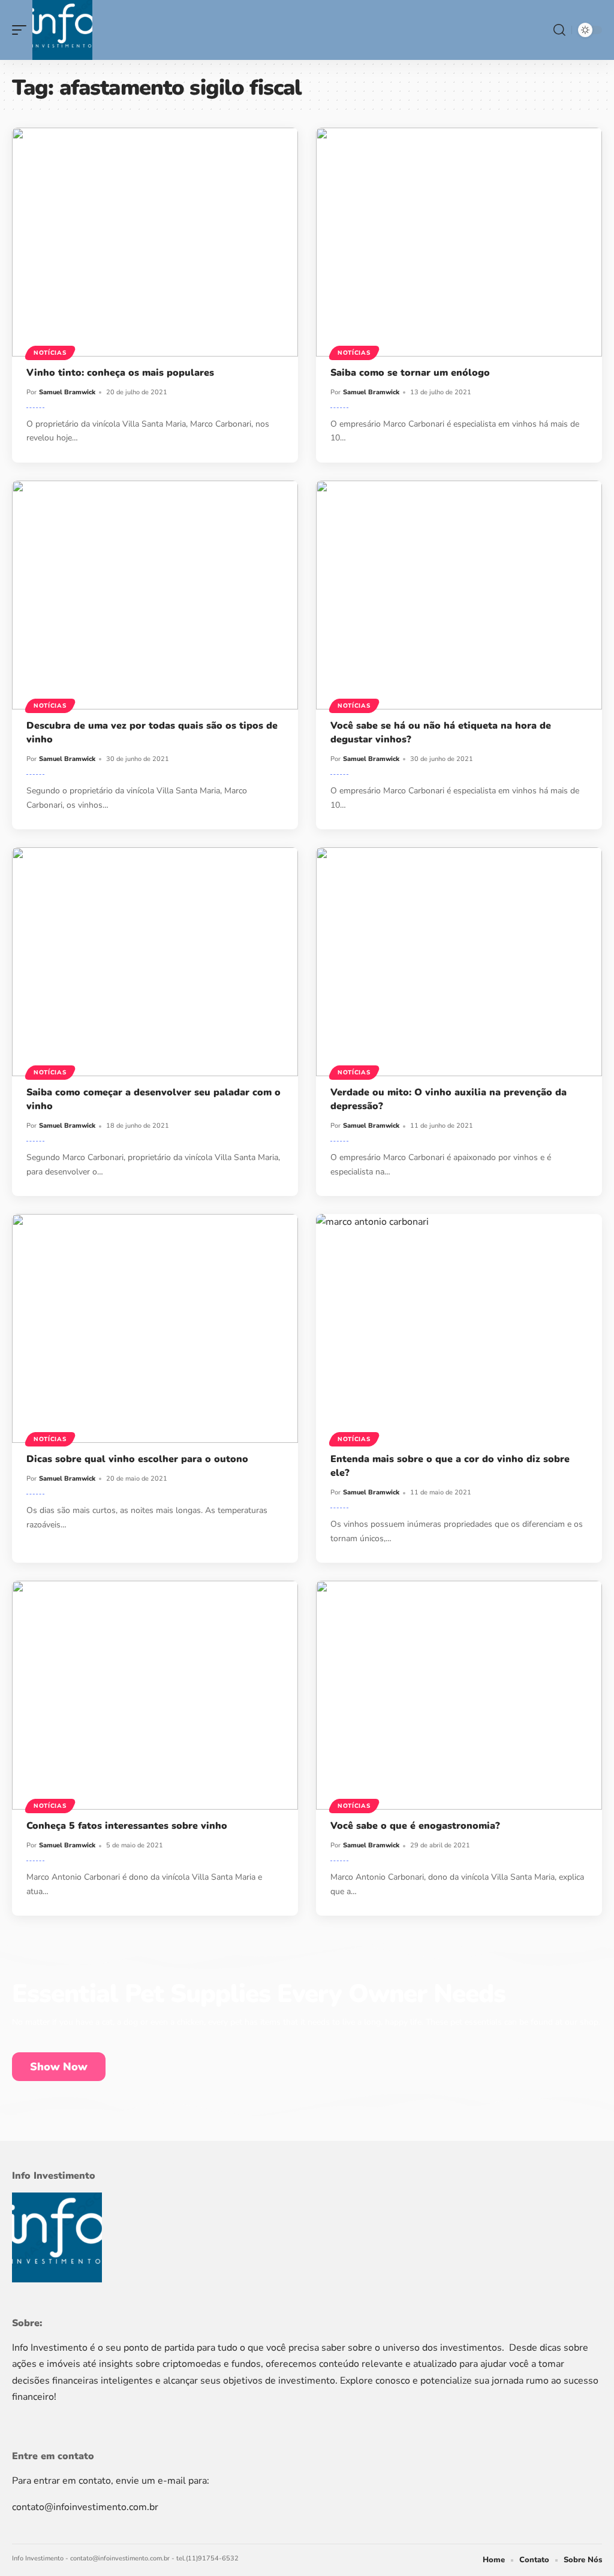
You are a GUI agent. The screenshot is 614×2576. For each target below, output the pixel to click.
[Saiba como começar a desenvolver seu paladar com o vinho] (155, 962)
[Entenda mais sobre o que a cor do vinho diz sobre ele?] (459, 1328)
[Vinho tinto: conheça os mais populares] (155, 242)
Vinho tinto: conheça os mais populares (120, 373)
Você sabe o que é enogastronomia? (415, 1826)
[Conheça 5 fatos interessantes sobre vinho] (155, 1695)
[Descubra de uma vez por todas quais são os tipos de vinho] (155, 595)
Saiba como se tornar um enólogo (410, 373)
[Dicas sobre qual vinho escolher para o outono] (155, 1328)
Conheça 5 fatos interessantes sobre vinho (127, 1826)
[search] (559, 30)
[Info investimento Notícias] (62, 30)
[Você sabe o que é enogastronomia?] (459, 1695)
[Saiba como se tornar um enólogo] (459, 242)
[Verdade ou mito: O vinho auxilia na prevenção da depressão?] (459, 962)
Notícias (50, 353)
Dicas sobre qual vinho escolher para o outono (137, 1459)
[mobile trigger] (22, 30)
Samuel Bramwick (67, 392)
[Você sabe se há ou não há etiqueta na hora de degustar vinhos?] (459, 595)
